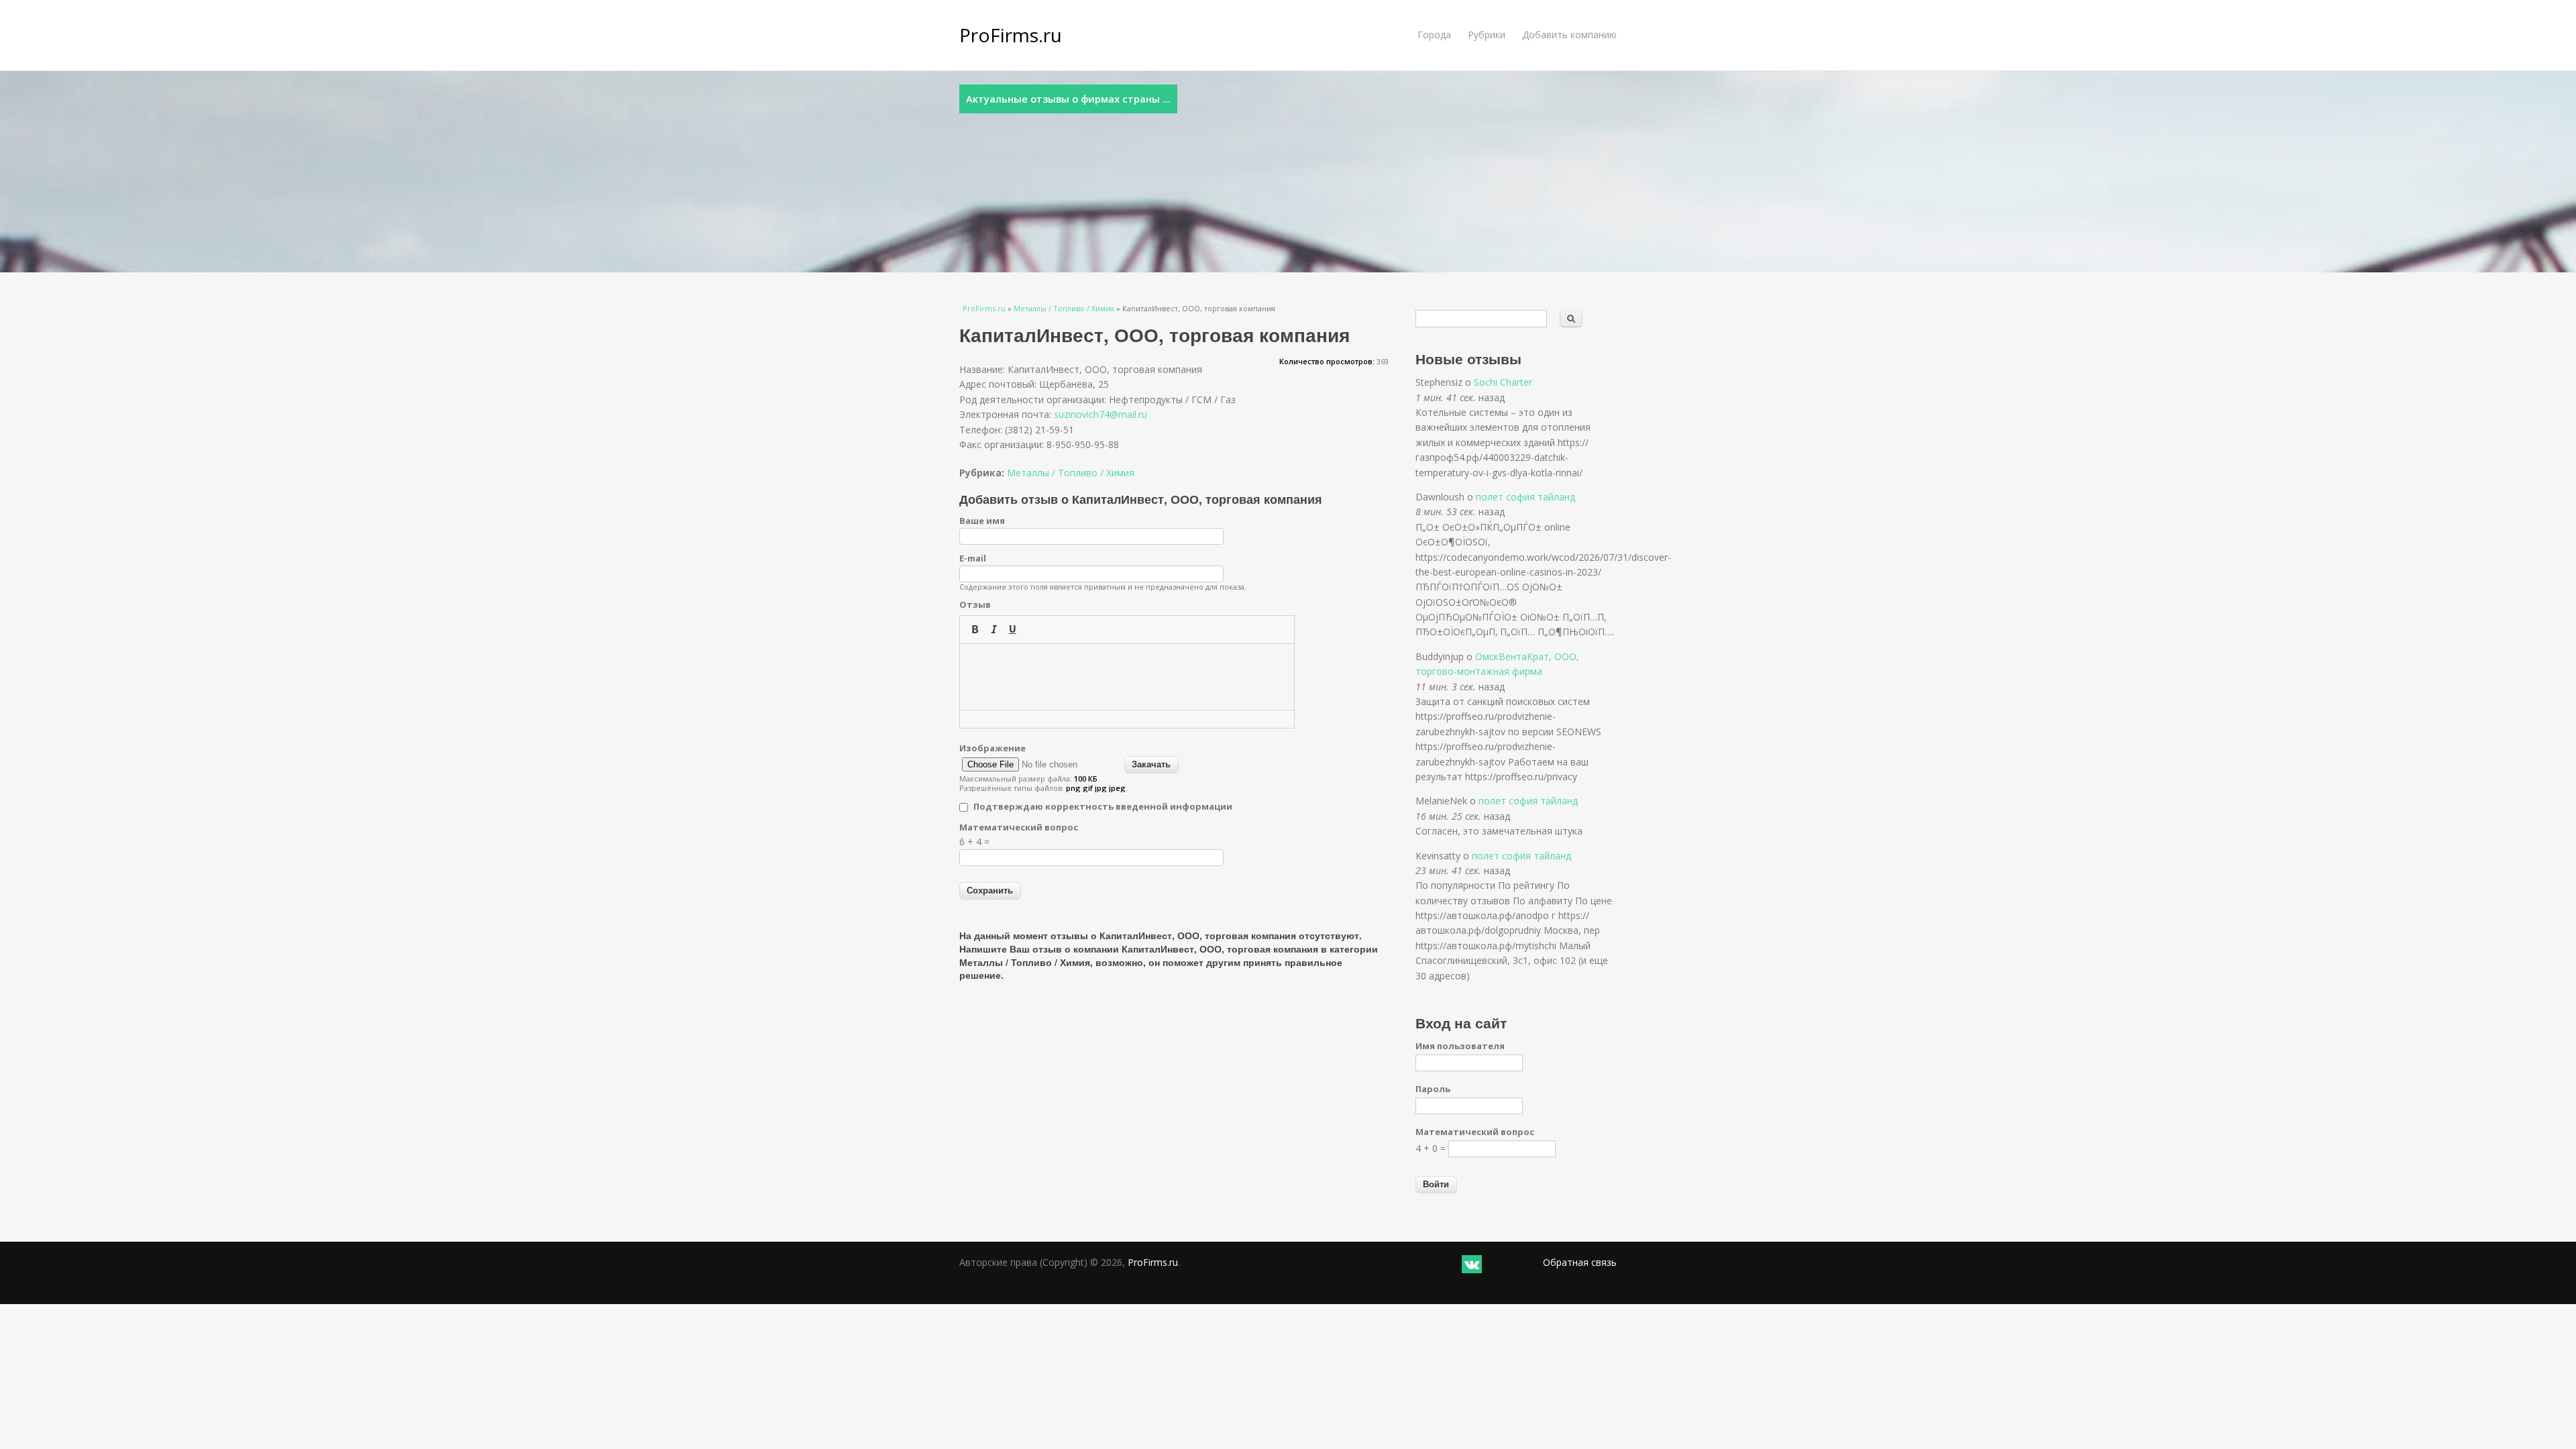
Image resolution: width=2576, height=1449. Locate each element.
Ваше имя (982, 521)
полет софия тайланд (1525, 497)
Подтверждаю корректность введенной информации (1103, 806)
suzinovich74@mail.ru (1101, 414)
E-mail (973, 558)
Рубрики (1487, 35)
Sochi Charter (1503, 382)
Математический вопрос (1019, 827)
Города (1434, 35)
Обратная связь (1580, 1262)
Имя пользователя (1460, 1046)
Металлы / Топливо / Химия (1064, 308)
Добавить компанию (1569, 35)
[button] (975, 629)
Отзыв (975, 604)
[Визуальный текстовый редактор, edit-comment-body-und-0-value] (1127, 677)
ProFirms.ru (1011, 35)
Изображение (992, 748)
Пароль (1433, 1089)
